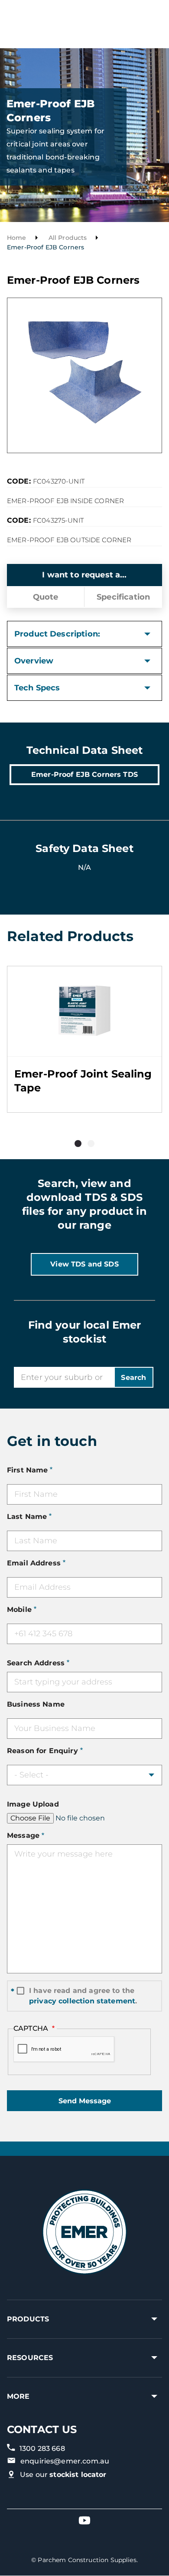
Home (17, 238)
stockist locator (78, 2475)
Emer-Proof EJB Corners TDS (84, 774)
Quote (46, 597)
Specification (123, 597)
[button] (78, 1144)
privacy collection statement (82, 2001)
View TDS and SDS (84, 1264)
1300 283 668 (42, 2448)
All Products (68, 238)
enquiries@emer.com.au (65, 2461)
